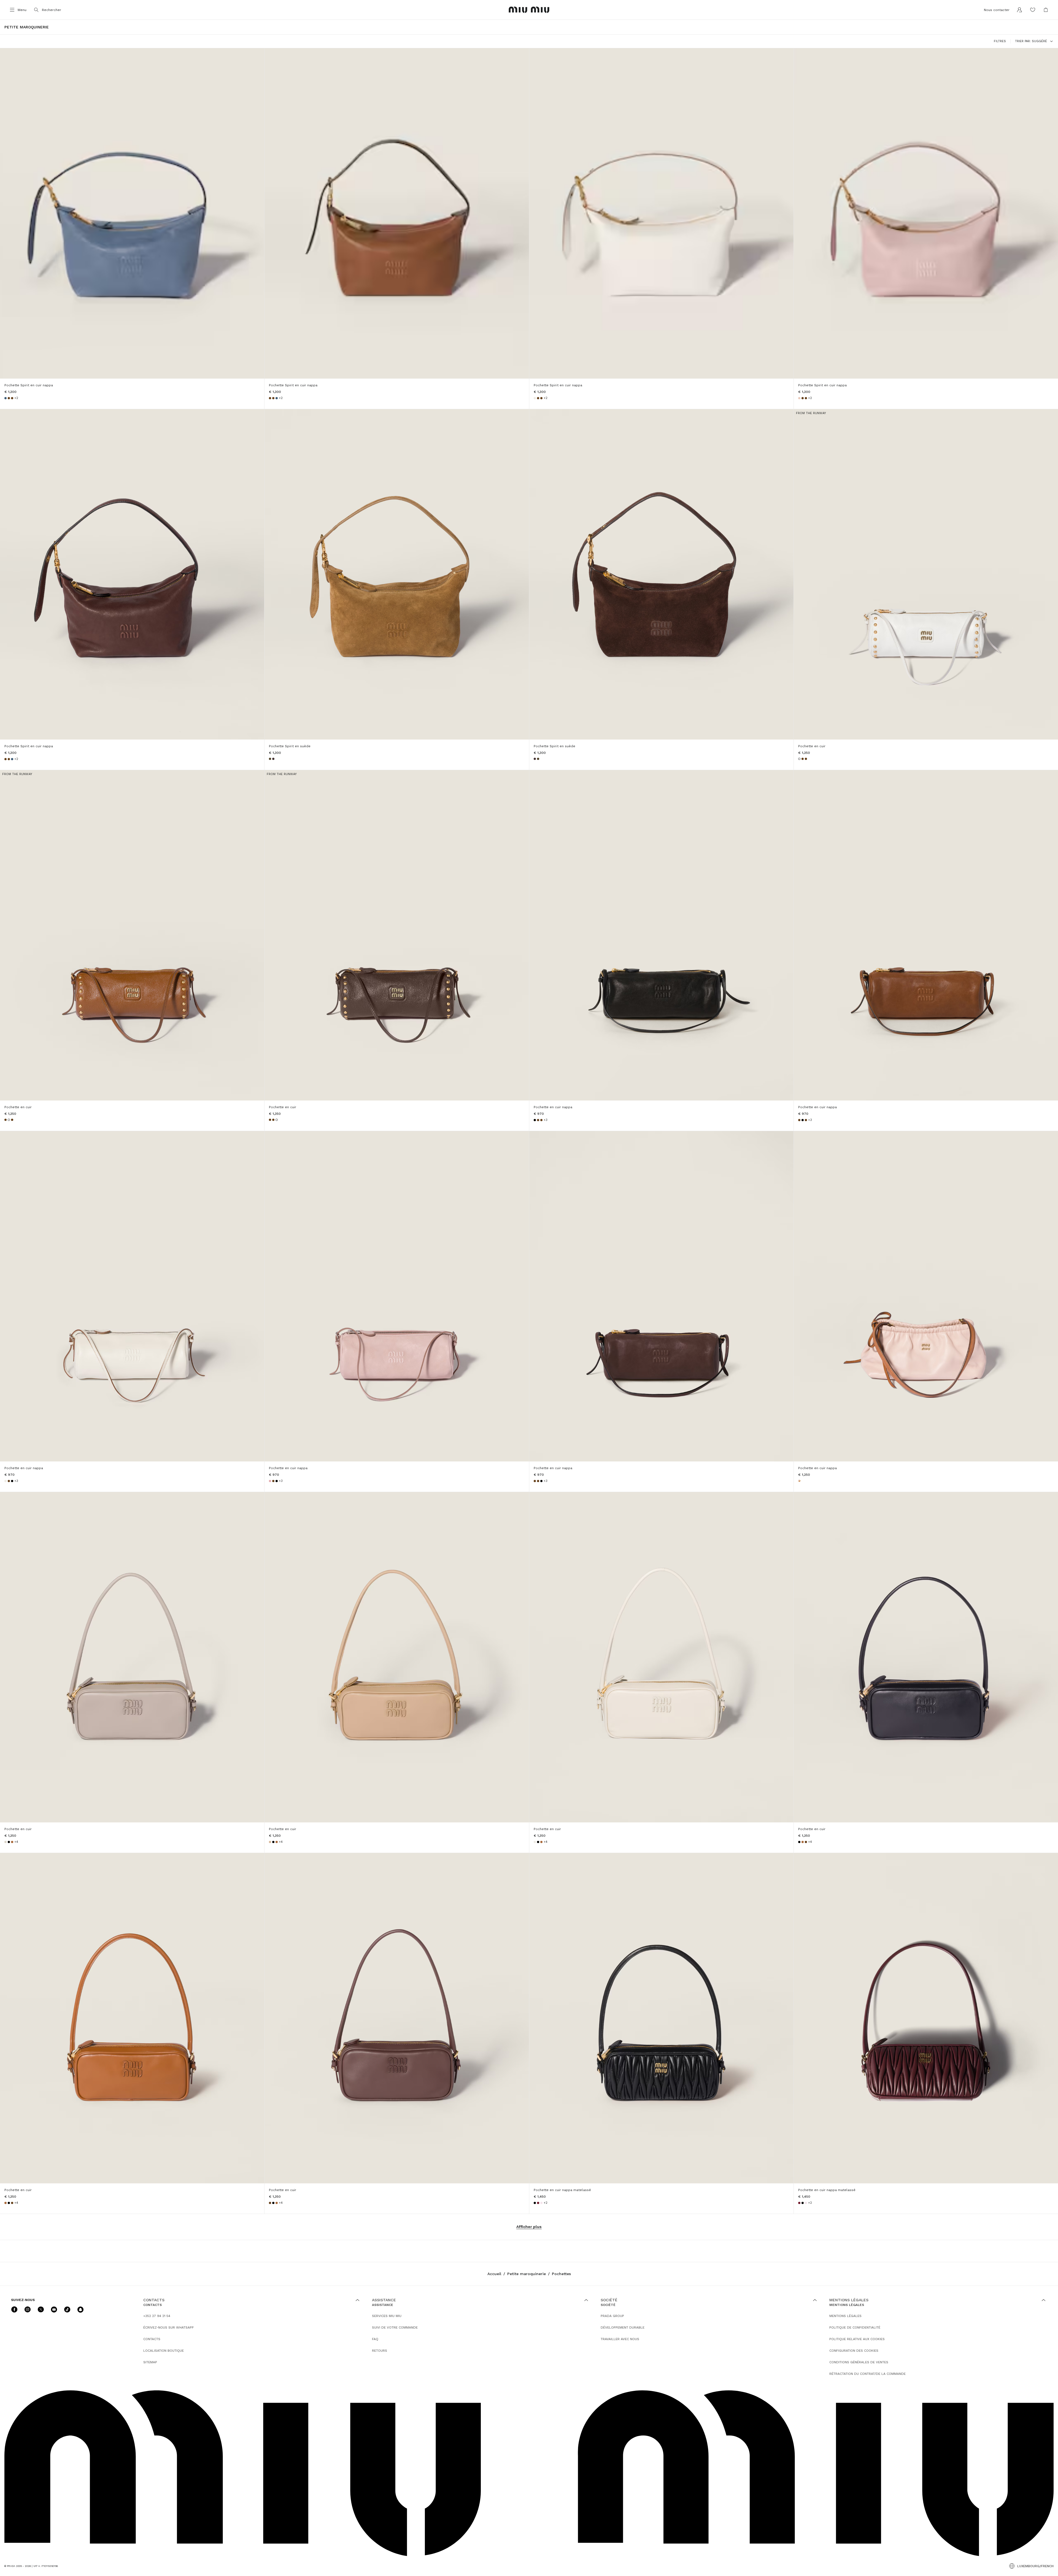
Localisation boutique (164, 2351)
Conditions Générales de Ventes (859, 2362)
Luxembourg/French (1035, 2566)
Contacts (152, 2339)
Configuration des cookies (854, 2351)
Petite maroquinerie (527, 2274)
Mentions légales (845, 2316)
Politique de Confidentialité (855, 2327)
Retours (380, 2351)
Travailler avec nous (620, 2339)
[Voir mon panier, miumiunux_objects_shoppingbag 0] (1046, 10)
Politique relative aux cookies (857, 2339)
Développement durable (623, 2327)
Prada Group (612, 2316)
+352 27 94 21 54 (157, 2316)
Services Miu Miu (387, 2316)
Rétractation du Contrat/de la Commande (867, 2374)
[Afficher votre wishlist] (1033, 10)
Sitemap (150, 2362)
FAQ (375, 2339)
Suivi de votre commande (395, 2327)
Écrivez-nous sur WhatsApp (168, 2327)
